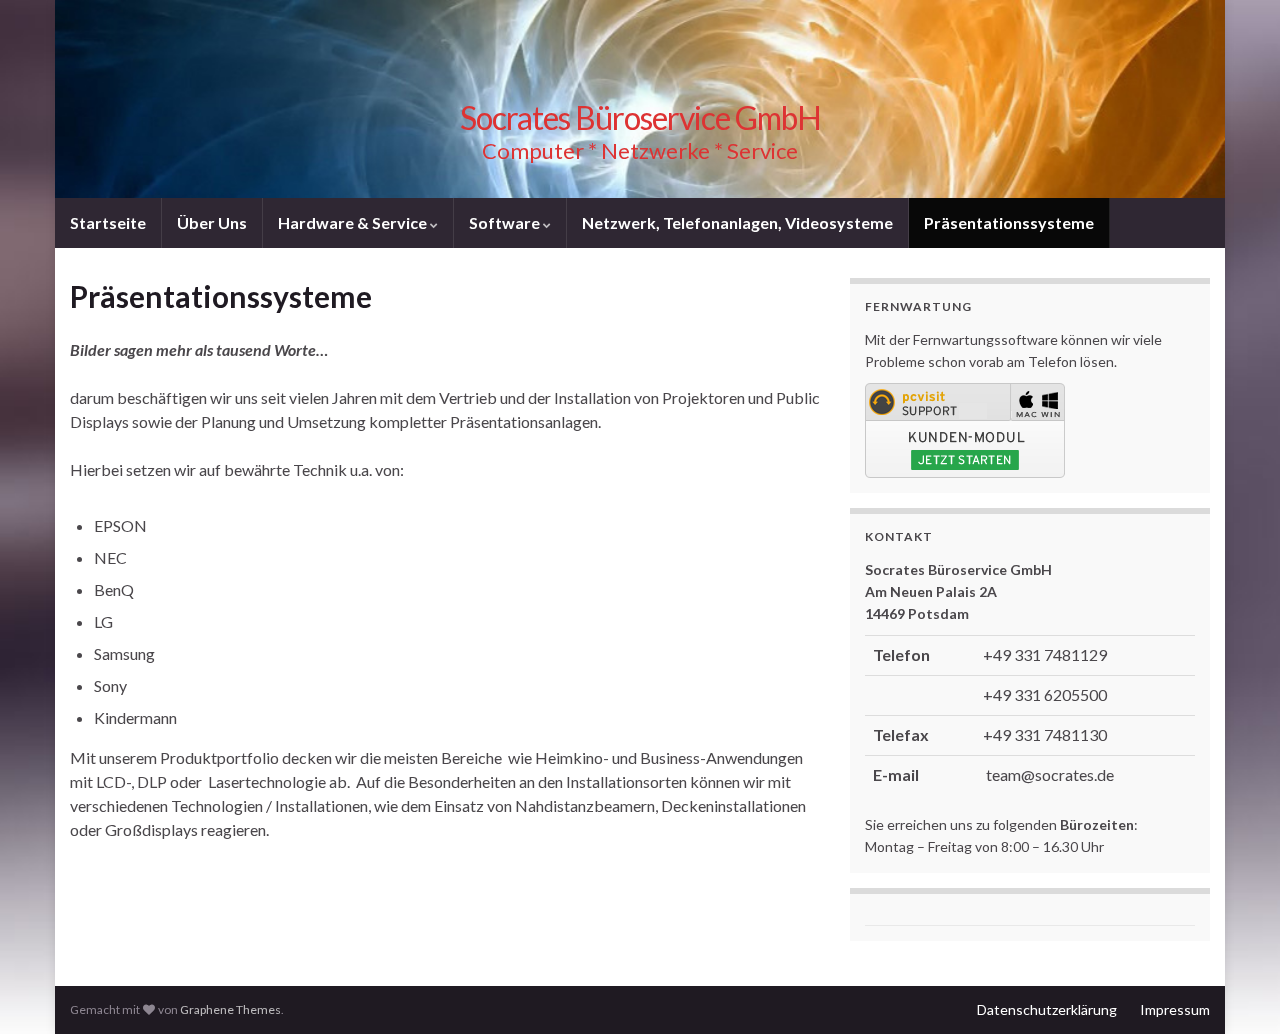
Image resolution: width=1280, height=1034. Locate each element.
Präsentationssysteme (1009, 222)
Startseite (108, 222)
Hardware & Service (354, 222)
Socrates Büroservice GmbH (640, 117)
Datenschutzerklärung (1047, 1009)
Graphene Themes (230, 1009)
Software (506, 222)
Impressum (1175, 1009)
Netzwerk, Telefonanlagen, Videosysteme (737, 222)
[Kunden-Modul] (965, 428)
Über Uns (212, 222)
